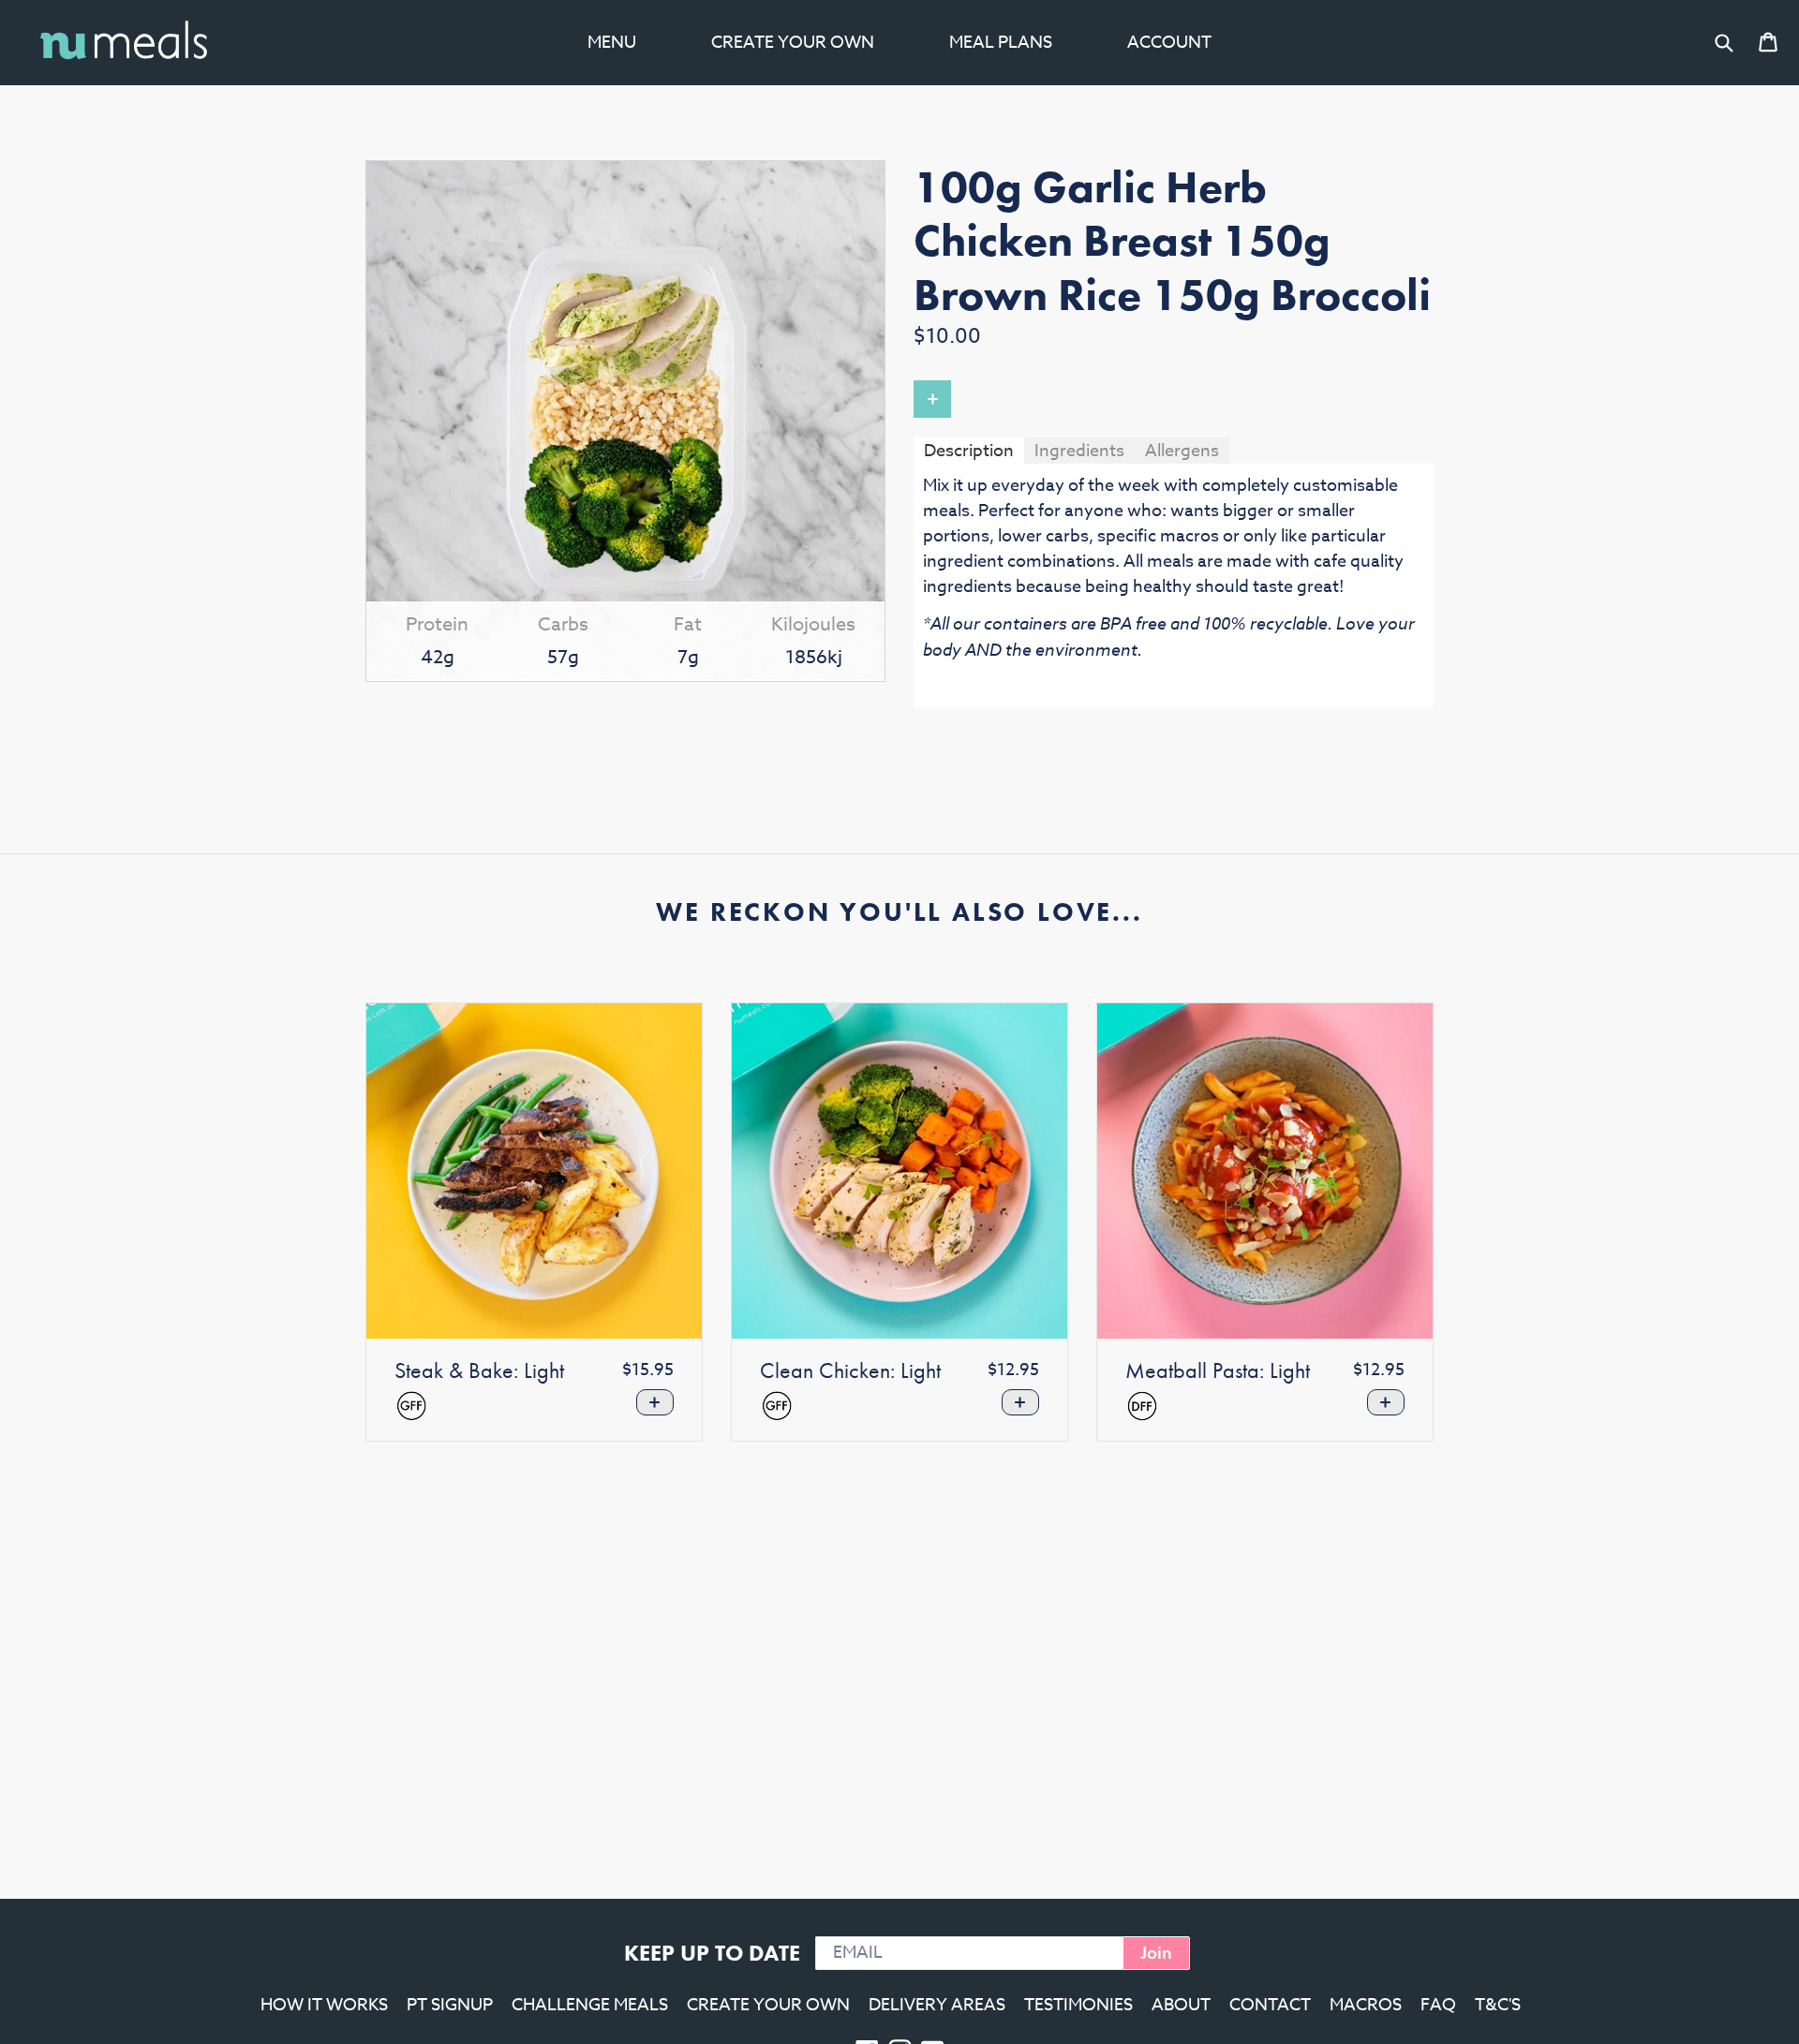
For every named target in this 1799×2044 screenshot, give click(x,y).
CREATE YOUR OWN (768, 2005)
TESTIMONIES (1078, 2005)
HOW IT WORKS (324, 2005)
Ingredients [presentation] (1079, 451)
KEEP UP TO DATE (712, 1953)
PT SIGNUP (450, 2005)
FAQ (1438, 2005)
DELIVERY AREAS (937, 2005)
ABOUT (1181, 2005)
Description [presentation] (969, 451)
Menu (612, 43)
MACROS (1366, 2005)
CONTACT (1270, 2005)
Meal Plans (1001, 43)
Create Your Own (793, 43)
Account (1169, 43)
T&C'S (1498, 2005)
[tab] (969, 450)
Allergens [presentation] (1182, 451)
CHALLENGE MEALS (590, 2005)
